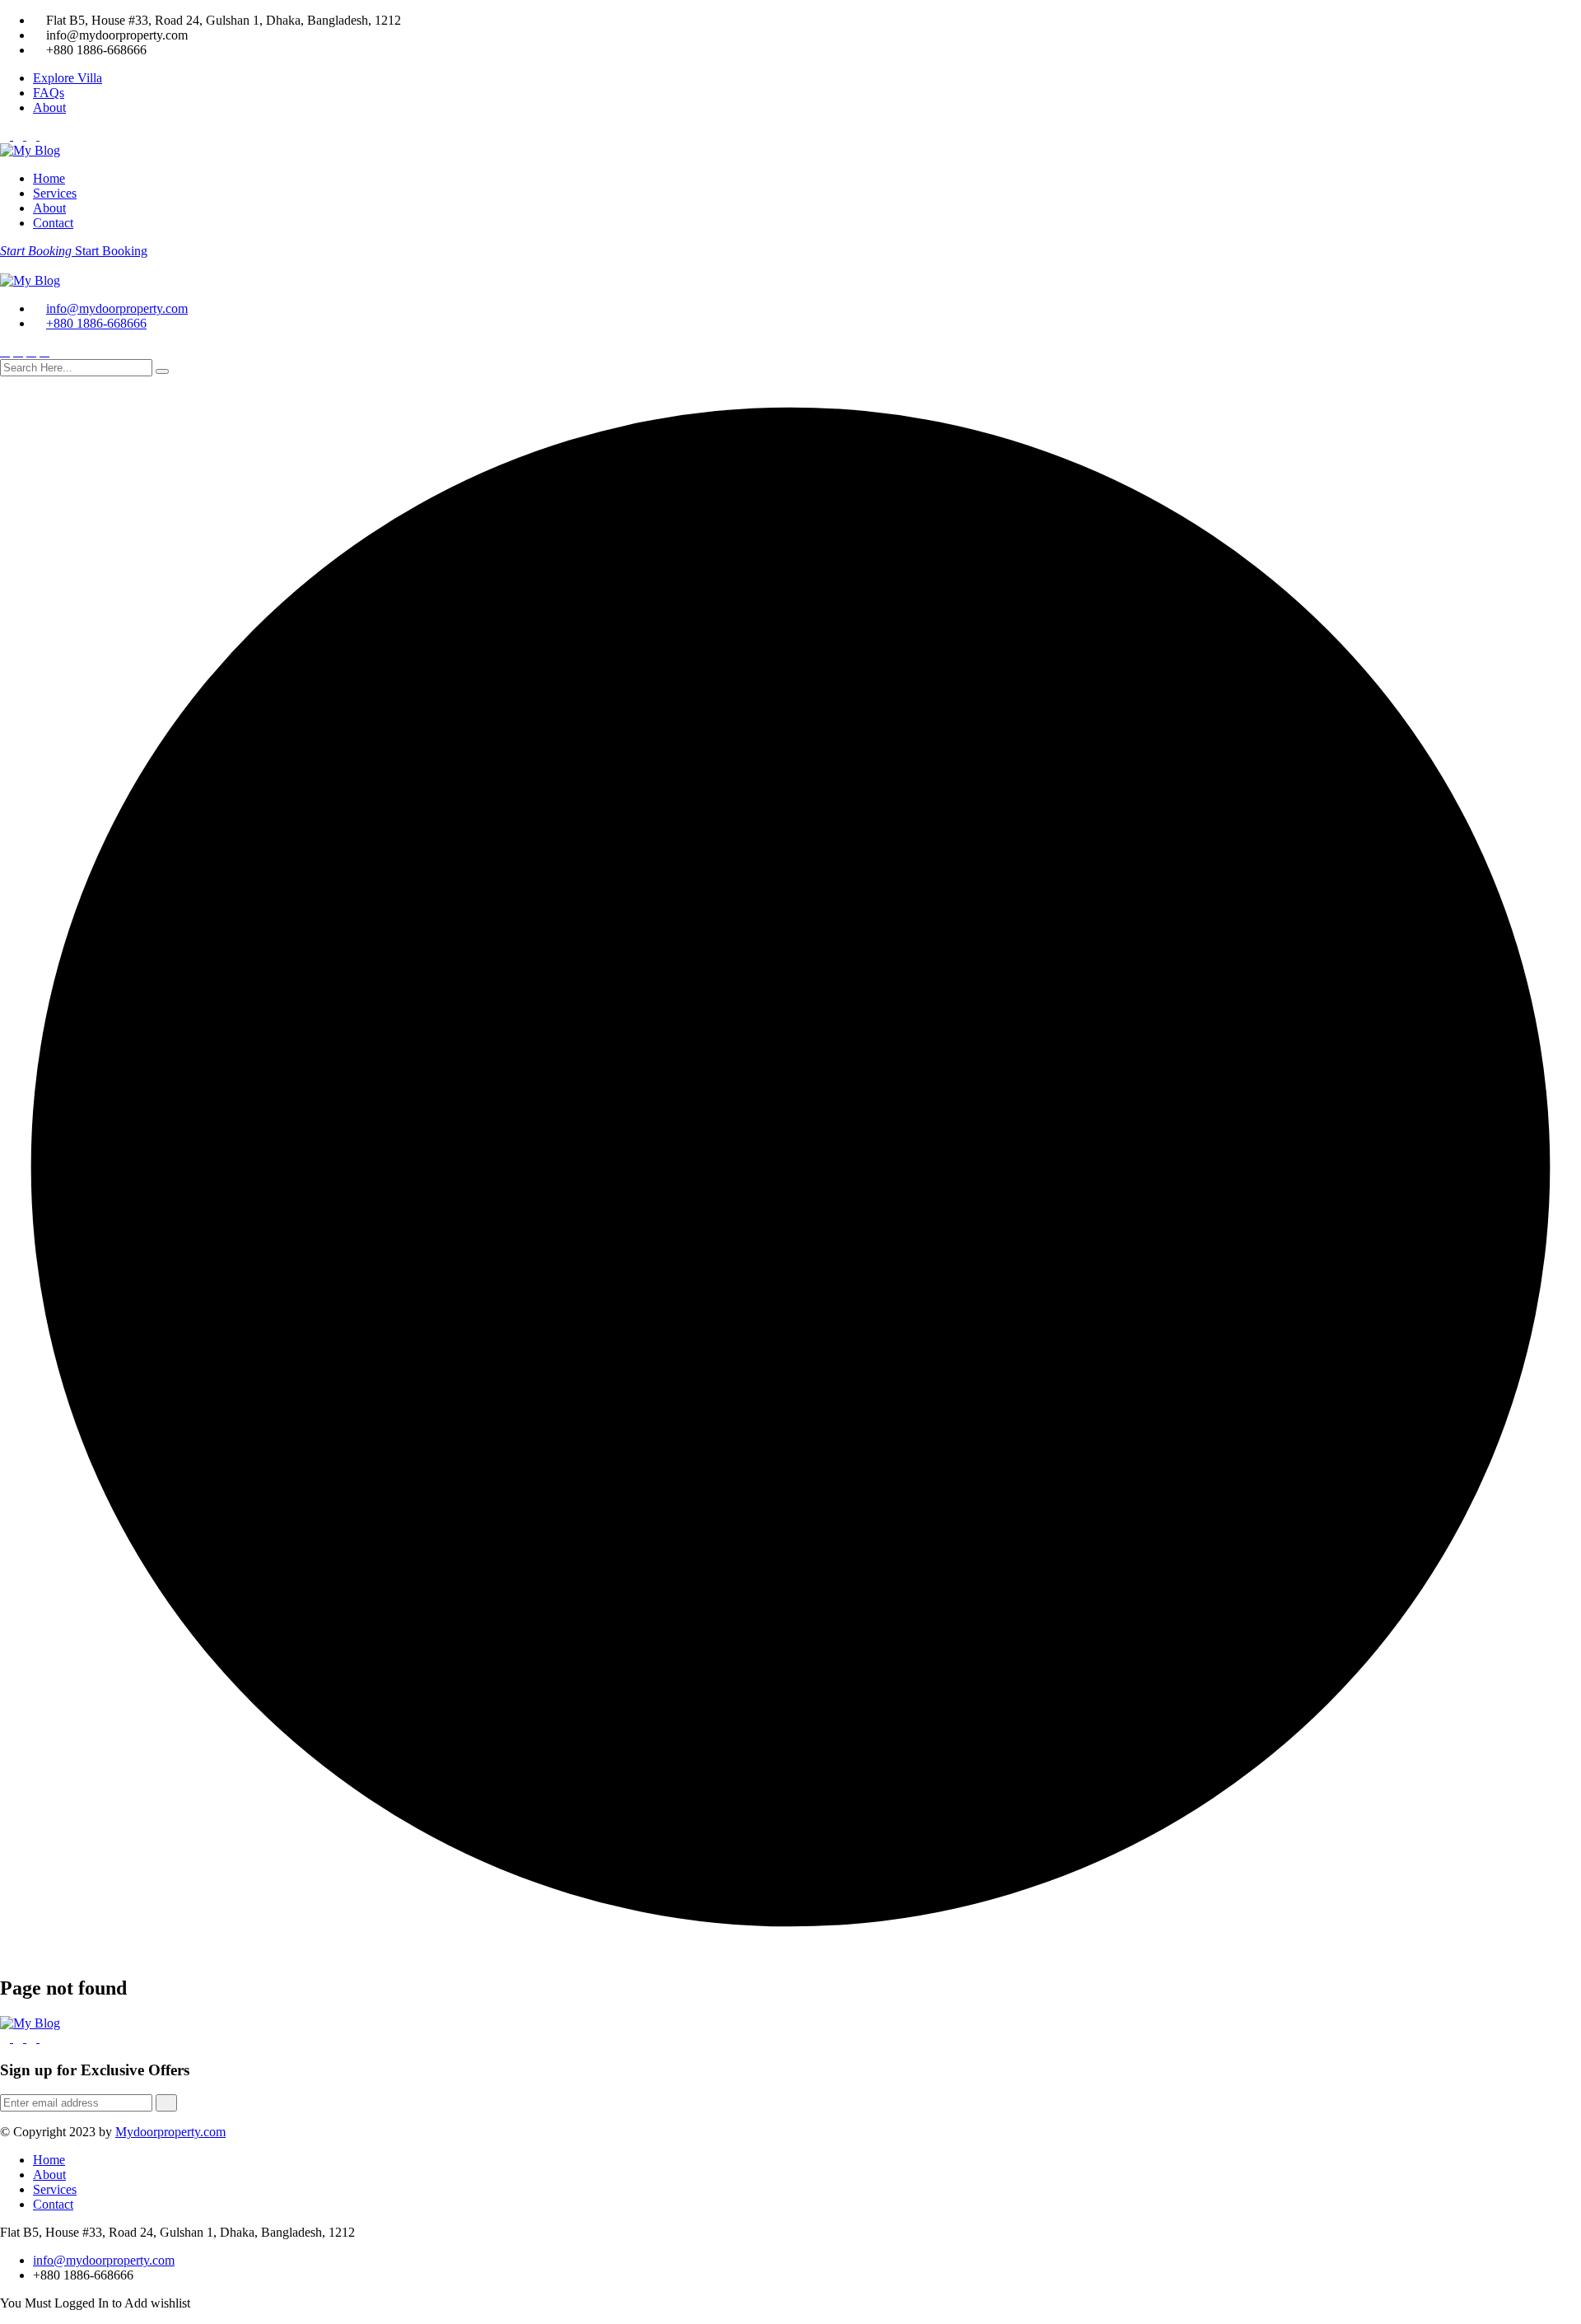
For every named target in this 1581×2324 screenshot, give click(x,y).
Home (49, 178)
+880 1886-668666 (96, 323)
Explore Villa (68, 78)
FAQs (49, 93)
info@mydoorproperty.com (117, 308)
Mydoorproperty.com (170, 2132)
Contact (53, 223)
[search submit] (162, 371)
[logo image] (30, 280)
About (49, 107)
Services (55, 193)
